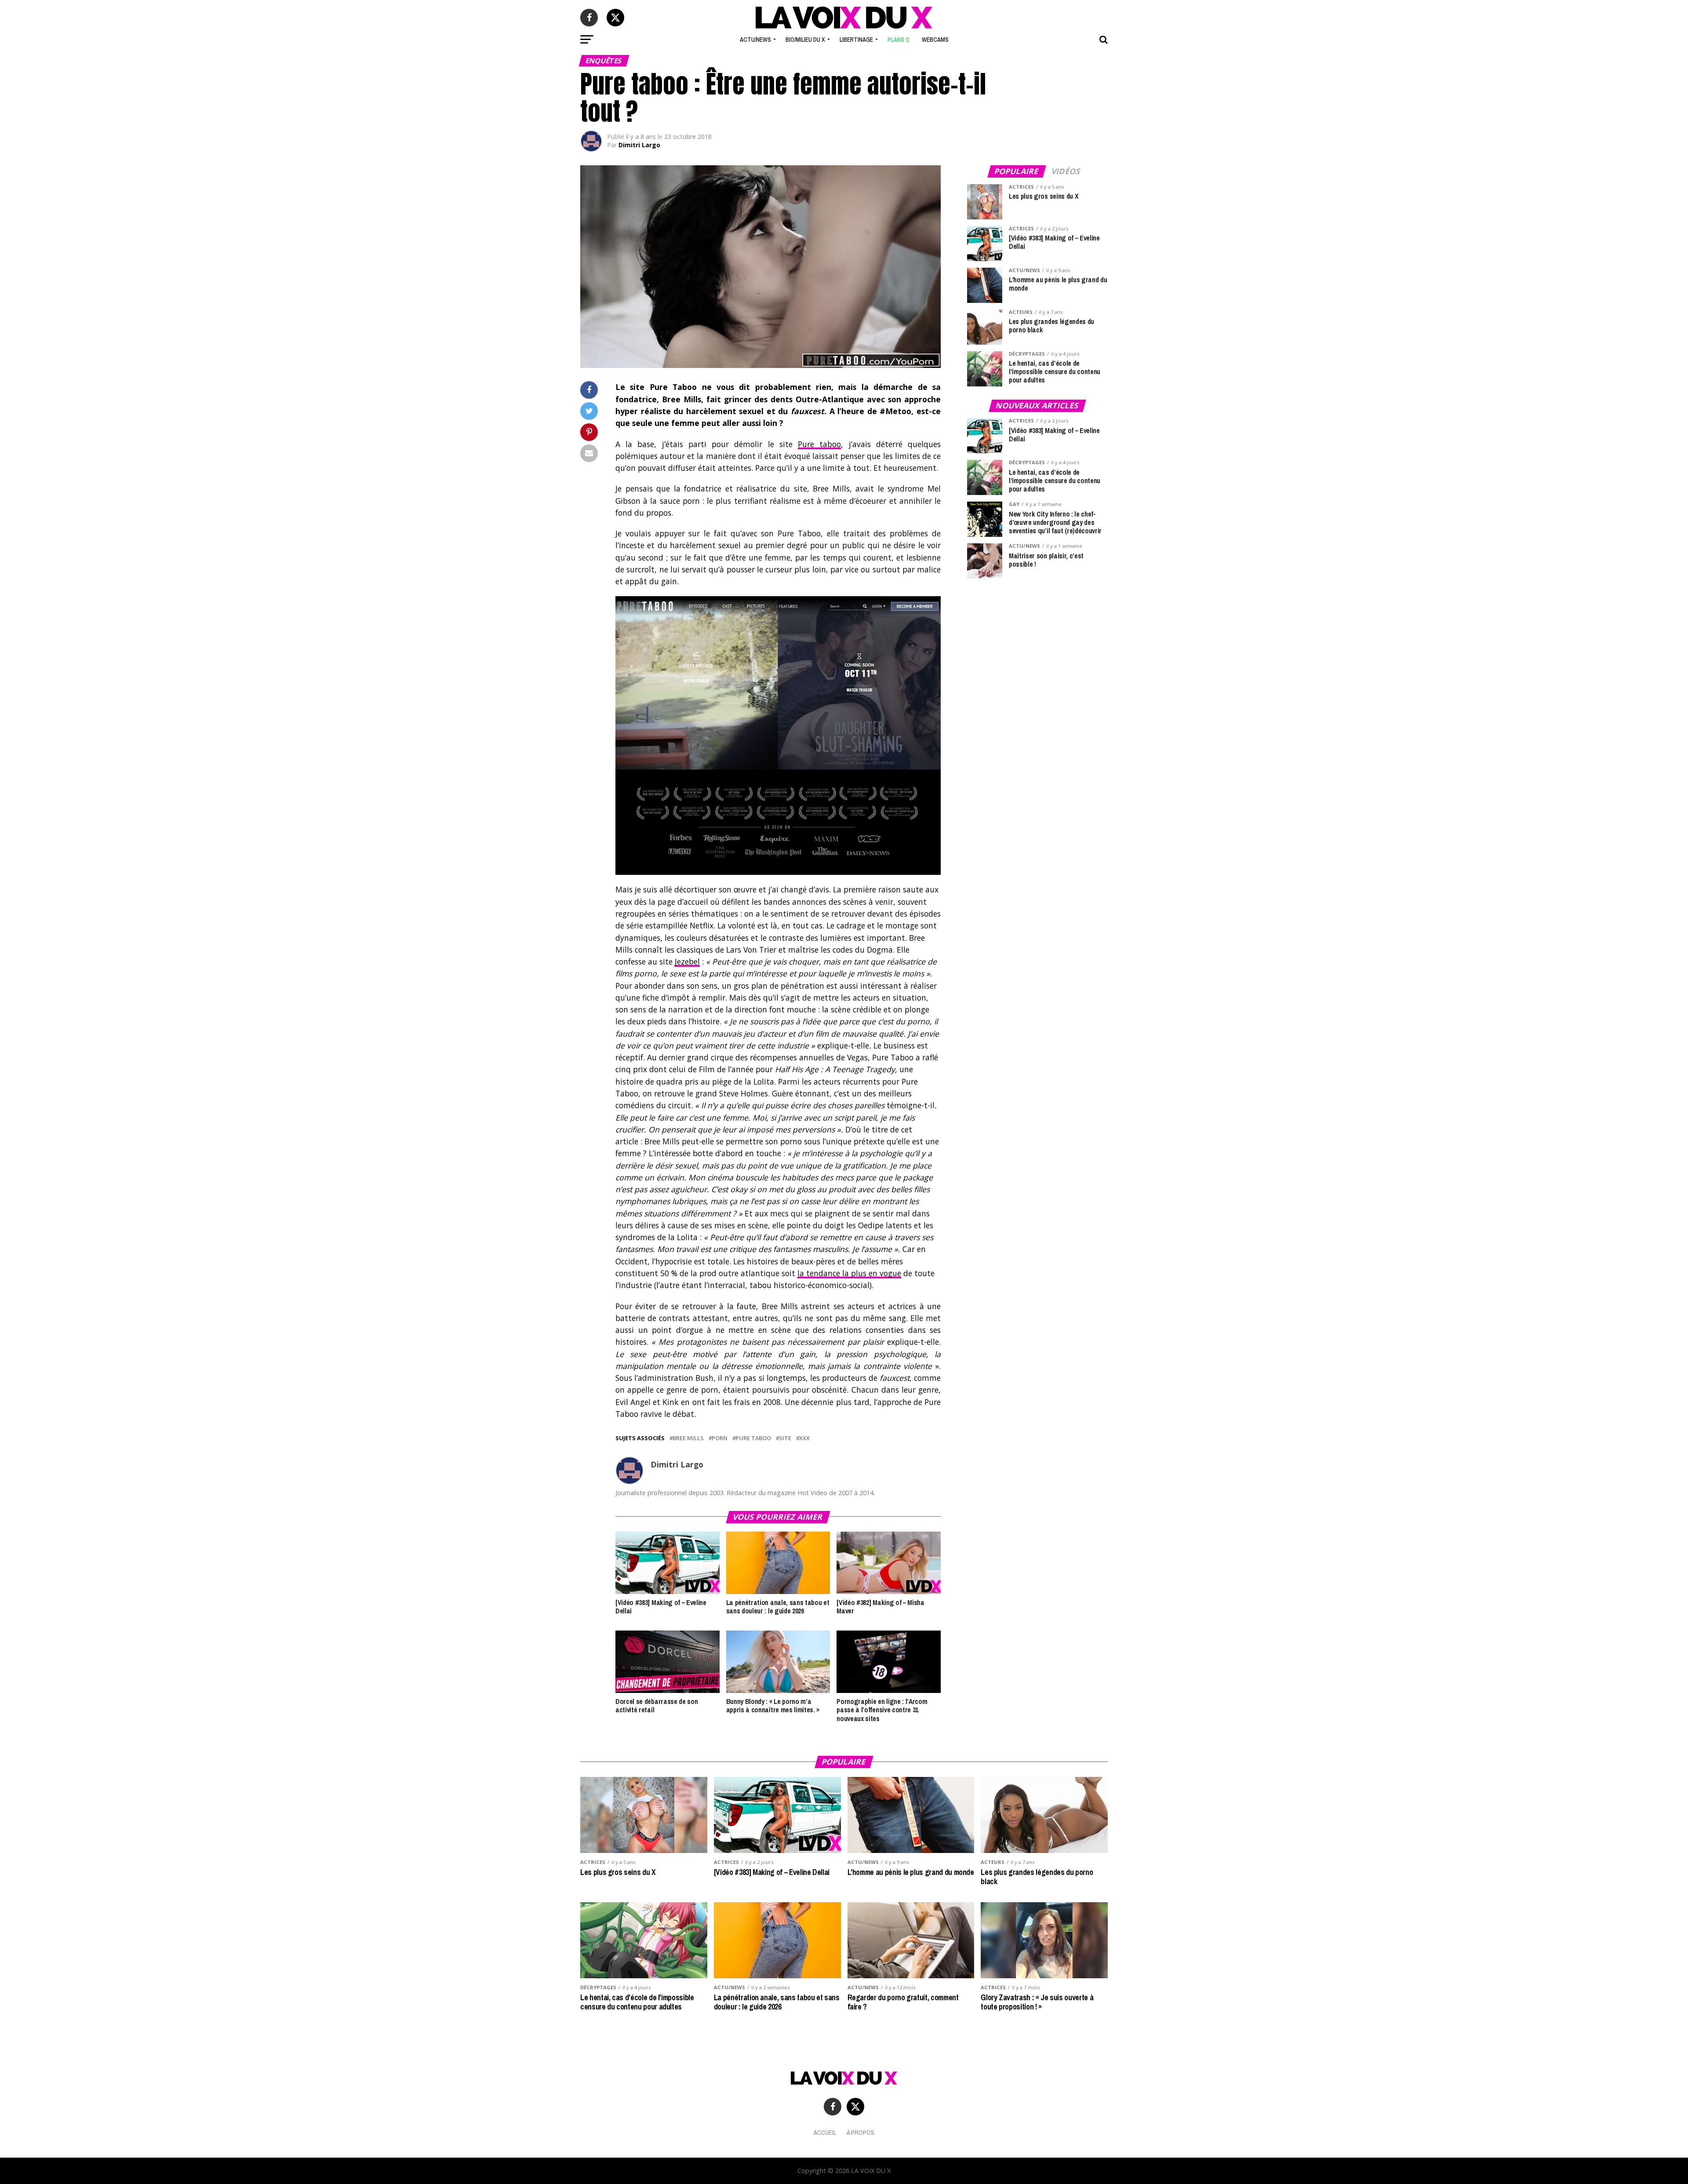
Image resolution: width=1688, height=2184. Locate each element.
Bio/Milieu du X (805, 40)
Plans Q (899, 40)
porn (720, 1438)
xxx (804, 1438)
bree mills (688, 1438)
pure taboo (753, 1438)
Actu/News (755, 40)
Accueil (825, 2132)
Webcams (935, 40)
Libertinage (856, 40)
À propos (860, 2132)
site (785, 1438)
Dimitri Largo (639, 145)
